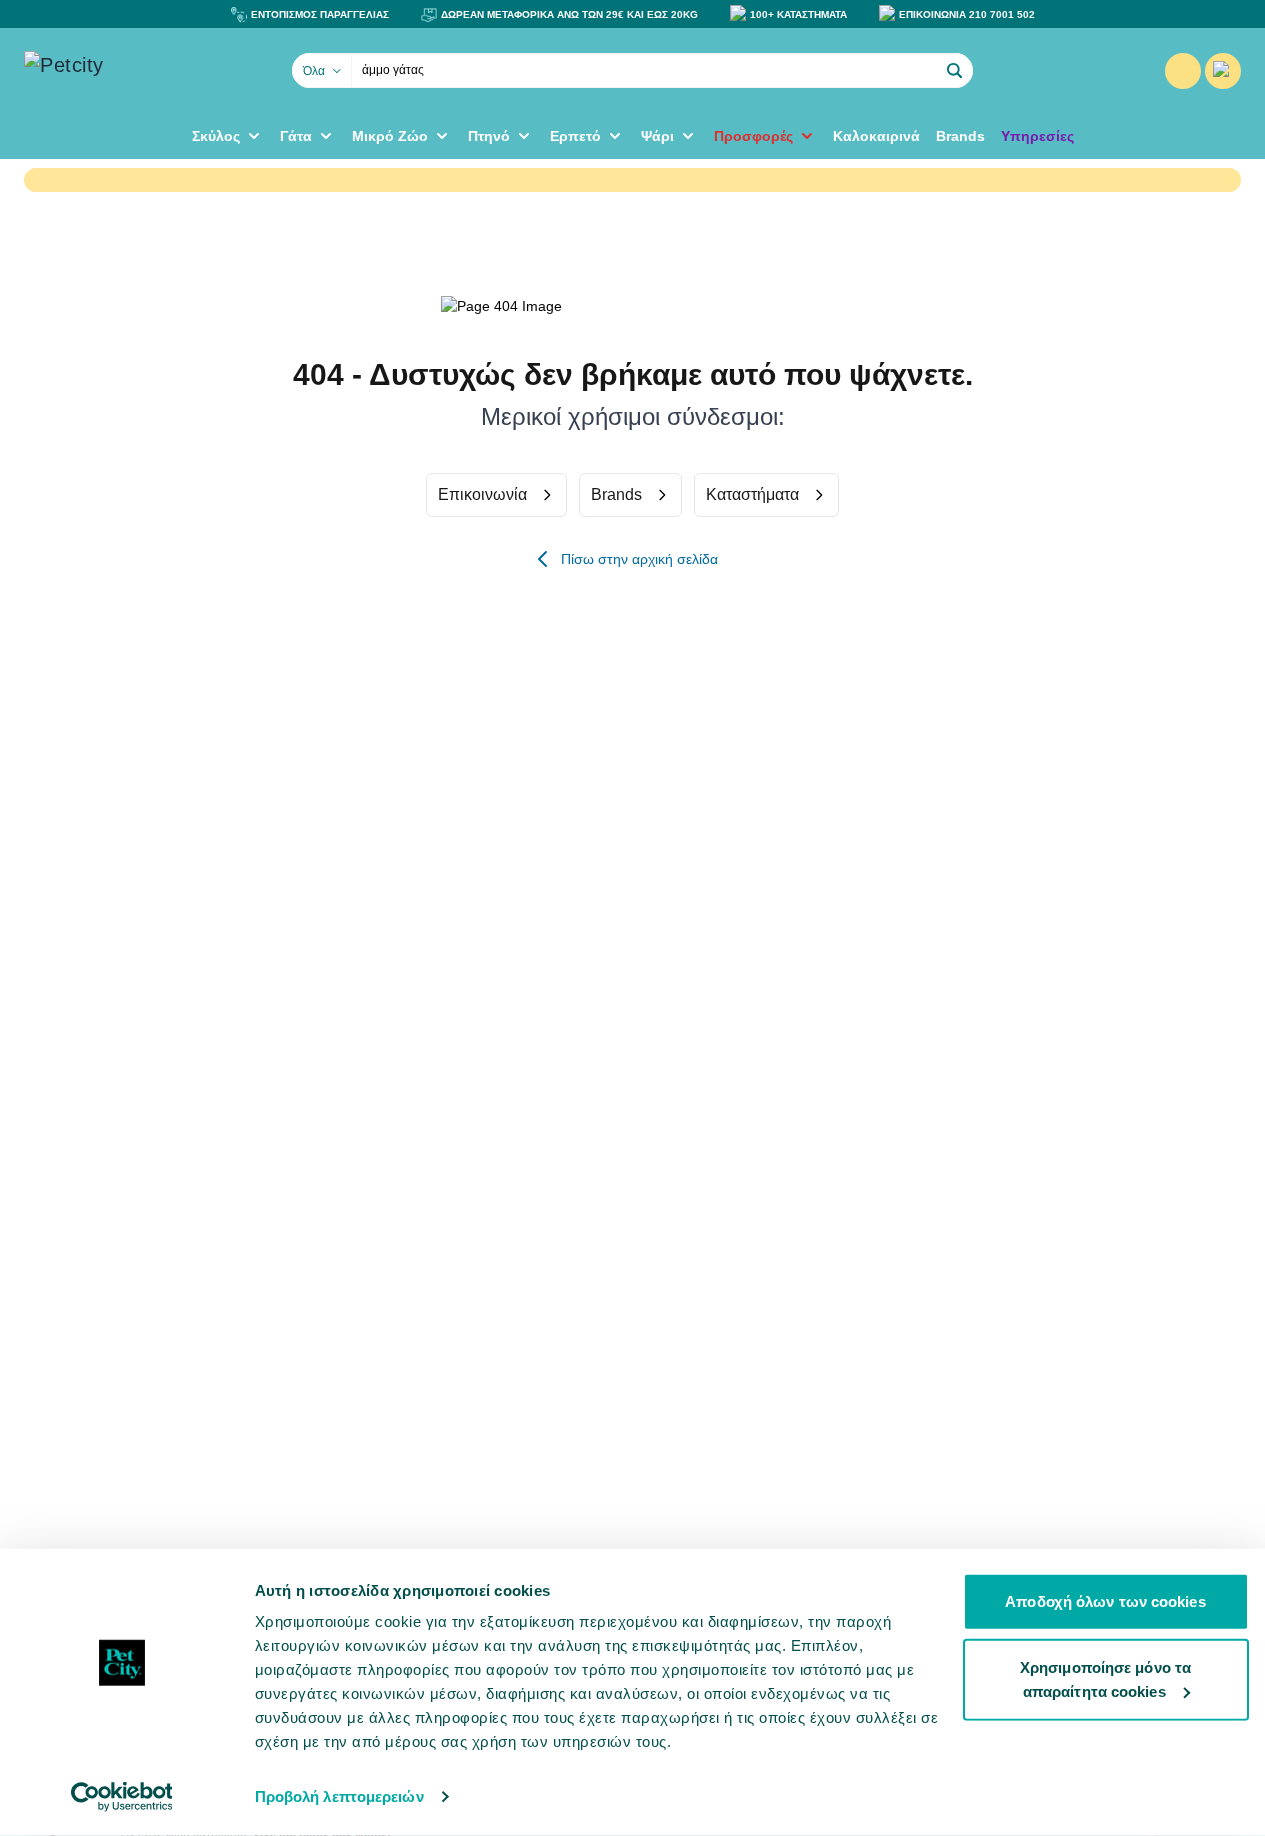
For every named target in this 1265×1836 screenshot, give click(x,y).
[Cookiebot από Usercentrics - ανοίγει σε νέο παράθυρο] (121, 1797)
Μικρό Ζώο (390, 136)
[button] (955, 71)
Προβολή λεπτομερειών (339, 1796)
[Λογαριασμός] (1183, 71)
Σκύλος (216, 136)
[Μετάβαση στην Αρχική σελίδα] (124, 71)
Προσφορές (753, 136)
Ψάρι (657, 136)
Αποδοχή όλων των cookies (1105, 1601)
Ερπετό (575, 136)
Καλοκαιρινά (876, 136)
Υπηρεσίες (1037, 136)
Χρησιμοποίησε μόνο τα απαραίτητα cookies (1105, 1678)
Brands (960, 136)
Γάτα (296, 136)
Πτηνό (489, 136)
